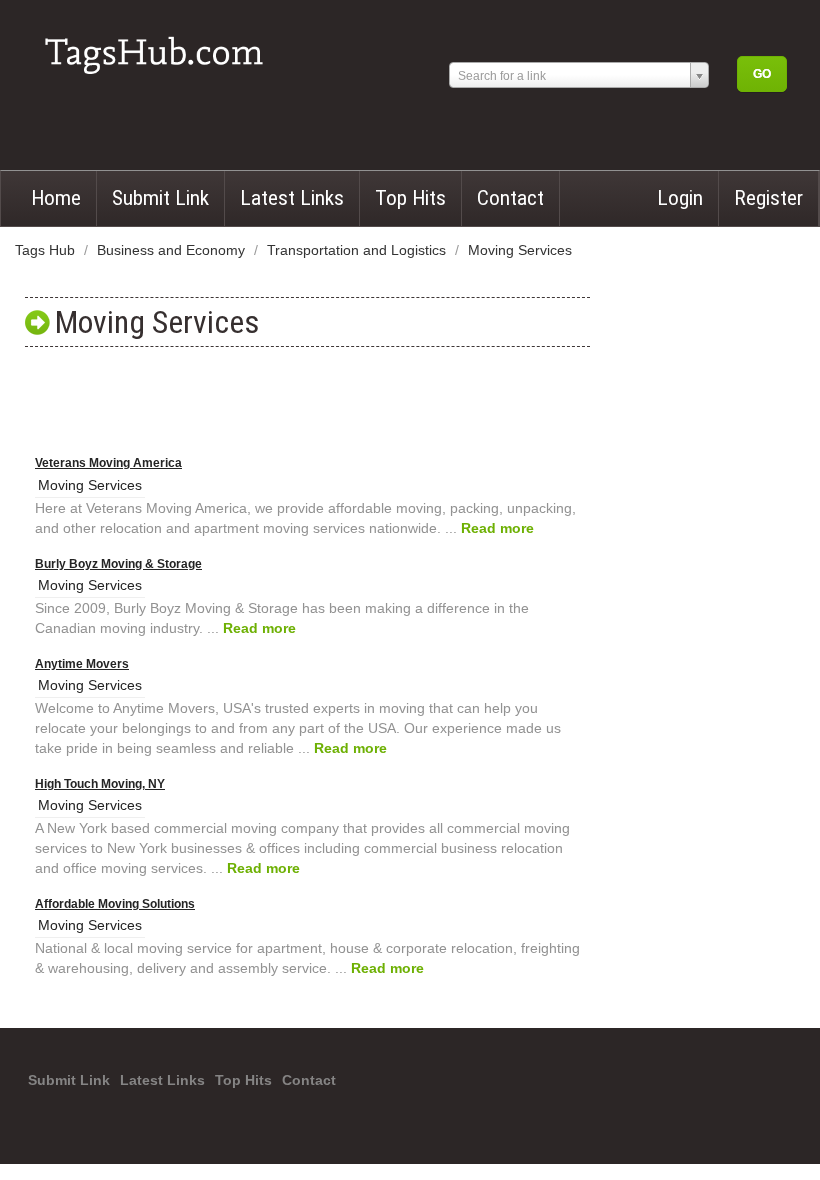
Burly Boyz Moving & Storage (118, 564)
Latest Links (292, 198)
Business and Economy (173, 250)
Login (680, 198)
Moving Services (520, 250)
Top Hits (410, 198)
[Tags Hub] (160, 48)
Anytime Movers (82, 664)
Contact (510, 198)
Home (56, 198)
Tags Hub (47, 250)
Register (768, 198)
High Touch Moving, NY (100, 784)
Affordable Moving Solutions (115, 904)
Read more (497, 528)
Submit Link (160, 198)
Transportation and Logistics (358, 250)
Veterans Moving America (108, 463)
